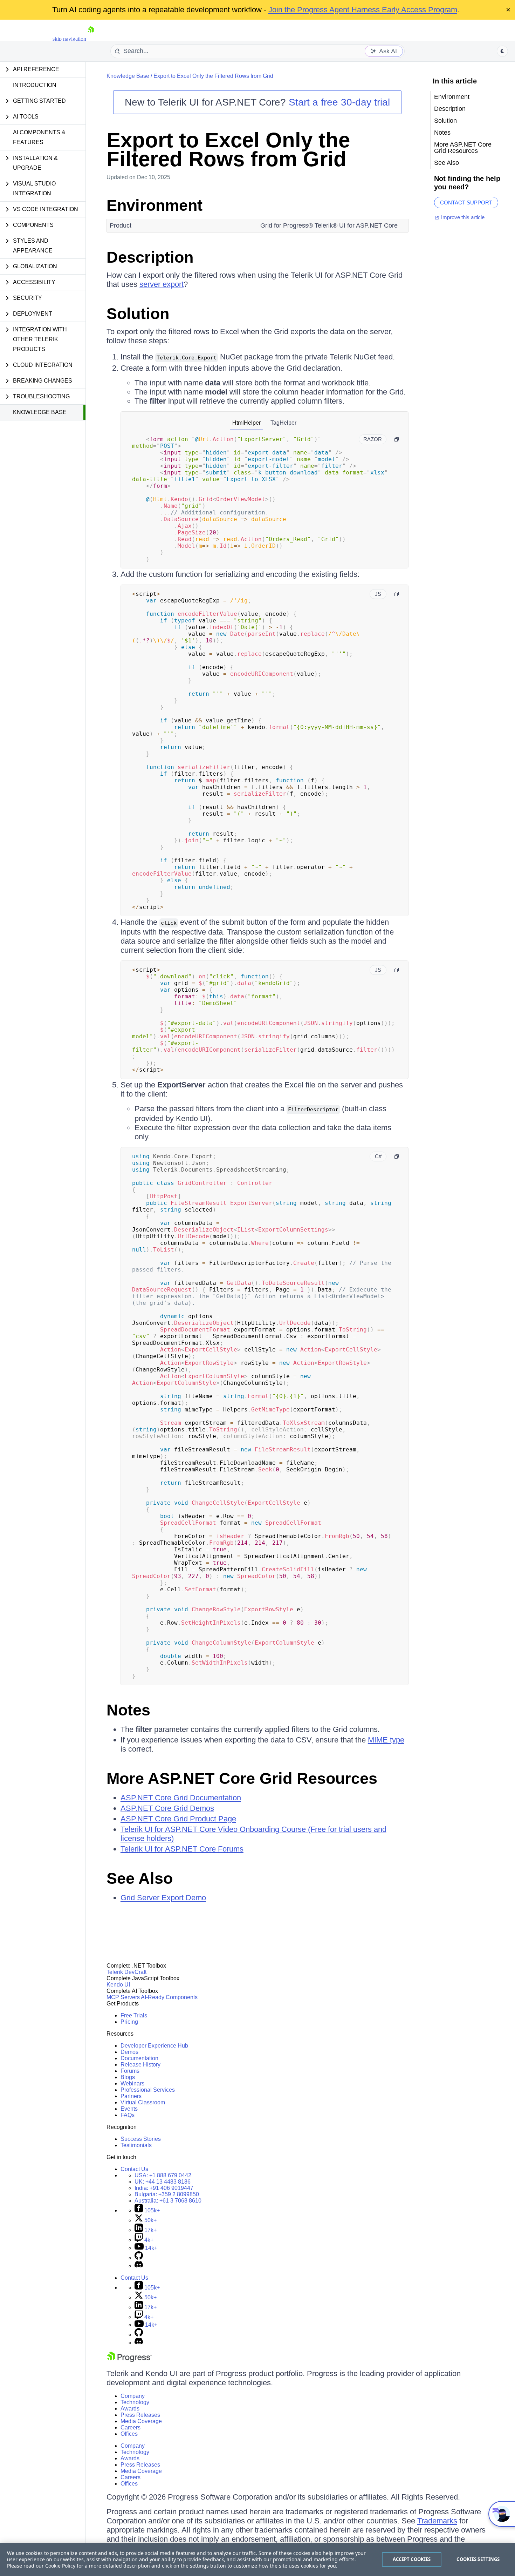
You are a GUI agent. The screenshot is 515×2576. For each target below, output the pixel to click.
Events (129, 2109)
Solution (138, 314)
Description (150, 257)
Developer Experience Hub (154, 2046)
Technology (135, 2402)
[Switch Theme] (502, 51)
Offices (129, 2434)
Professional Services (148, 2090)
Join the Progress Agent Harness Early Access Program (363, 10)
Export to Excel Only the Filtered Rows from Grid (213, 76)
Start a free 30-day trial (339, 102)
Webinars (132, 2083)
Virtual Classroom (143, 2102)
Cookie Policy (60, 2566)
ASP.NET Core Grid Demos (167, 1808)
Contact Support (466, 203)
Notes (128, 1710)
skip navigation (69, 39)
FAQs (128, 2115)
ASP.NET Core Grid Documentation (181, 1798)
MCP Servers (123, 1997)
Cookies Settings (478, 2559)
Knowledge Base (40, 412)
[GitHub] (139, 2258)
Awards (130, 2409)
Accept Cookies (412, 2559)
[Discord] (139, 2266)
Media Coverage (141, 2421)
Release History (140, 2065)
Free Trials (134, 2015)
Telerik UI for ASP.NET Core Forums (182, 1849)
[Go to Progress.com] (129, 2360)
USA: (163, 2175)
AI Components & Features (39, 137)
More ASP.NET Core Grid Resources (242, 1778)
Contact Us (134, 2169)
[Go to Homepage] (91, 39)
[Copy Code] (397, 439)
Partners (131, 2096)
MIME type (386, 1740)
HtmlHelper (246, 423)
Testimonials (136, 2145)
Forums (130, 2071)
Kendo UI (118, 1985)
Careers (131, 2427)
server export (162, 284)
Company (133, 2396)
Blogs (128, 2077)
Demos (129, 2052)
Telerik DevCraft (126, 1972)
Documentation (139, 2058)
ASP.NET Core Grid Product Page (178, 1819)
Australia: (168, 2201)
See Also (140, 1878)
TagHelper (283, 423)
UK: (163, 2182)
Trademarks (437, 2521)
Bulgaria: (167, 2194)
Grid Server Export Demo (163, 1898)
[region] (257, 2560)
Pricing (129, 2022)
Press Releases (140, 2415)
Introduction (35, 85)
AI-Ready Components (169, 1997)
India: (164, 2188)
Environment (154, 205)
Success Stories (141, 2139)
